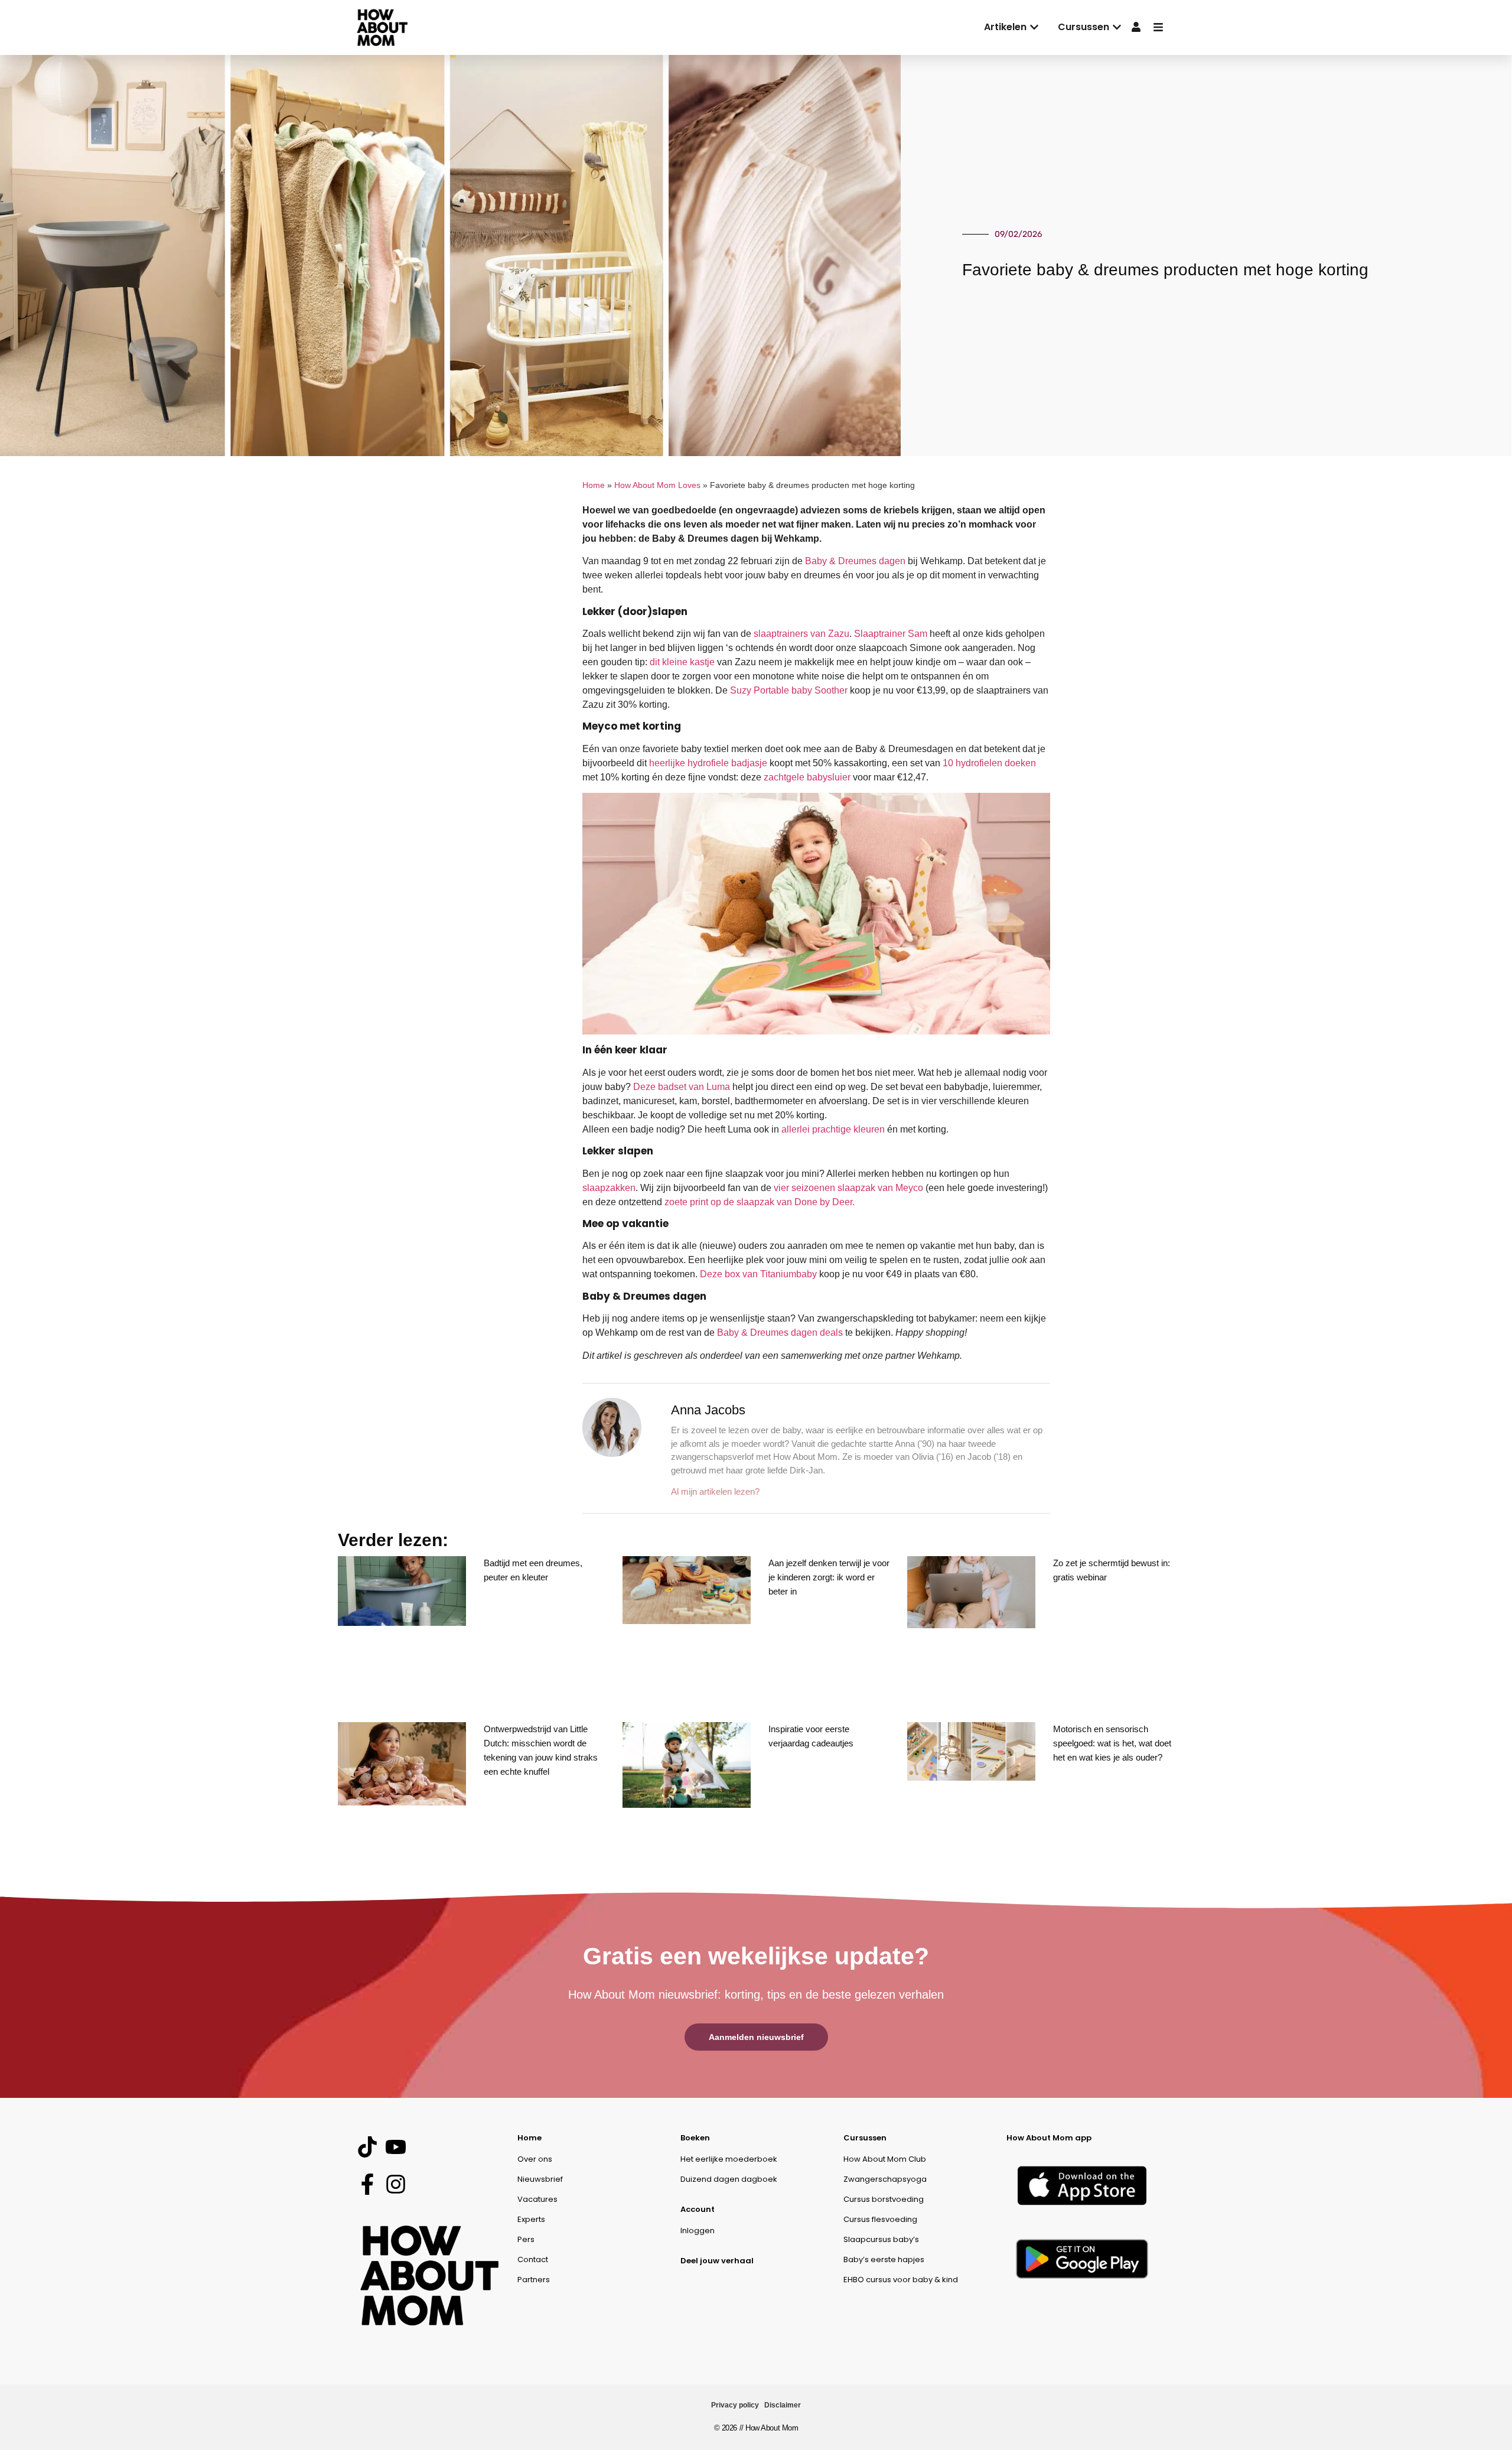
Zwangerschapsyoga (885, 2179)
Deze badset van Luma (682, 1087)
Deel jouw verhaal (717, 2261)
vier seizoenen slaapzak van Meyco (848, 1188)
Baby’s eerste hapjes (884, 2259)
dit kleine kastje (682, 662)
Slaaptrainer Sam (891, 634)
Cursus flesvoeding (880, 2219)
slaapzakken (609, 1188)
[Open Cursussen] (1117, 27)
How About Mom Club (885, 2159)
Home (594, 485)
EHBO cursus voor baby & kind (901, 2280)
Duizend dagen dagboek (729, 2179)
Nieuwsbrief (540, 2179)
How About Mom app (1049, 2138)
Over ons (535, 2159)
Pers (526, 2239)
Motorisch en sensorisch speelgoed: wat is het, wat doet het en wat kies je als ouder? (1112, 1743)
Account (698, 2209)
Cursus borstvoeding (884, 2199)
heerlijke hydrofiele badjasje (708, 763)
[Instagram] (395, 2184)
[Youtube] (395, 2147)
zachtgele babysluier (807, 777)
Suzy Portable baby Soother (789, 690)
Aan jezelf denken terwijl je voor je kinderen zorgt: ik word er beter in (829, 1577)
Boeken (695, 2138)
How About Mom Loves (657, 485)
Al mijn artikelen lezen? (715, 1491)
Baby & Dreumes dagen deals (780, 1333)
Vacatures (537, 2199)
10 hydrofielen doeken (989, 763)
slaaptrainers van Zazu (801, 634)
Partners (534, 2280)
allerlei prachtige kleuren (833, 1129)
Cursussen (865, 2138)
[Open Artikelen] (1034, 27)
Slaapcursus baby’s (881, 2239)
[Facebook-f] (367, 2184)
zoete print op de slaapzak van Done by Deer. (760, 1202)
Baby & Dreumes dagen (855, 561)
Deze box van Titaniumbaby (758, 1274)
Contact (533, 2259)
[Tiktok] (367, 2147)
